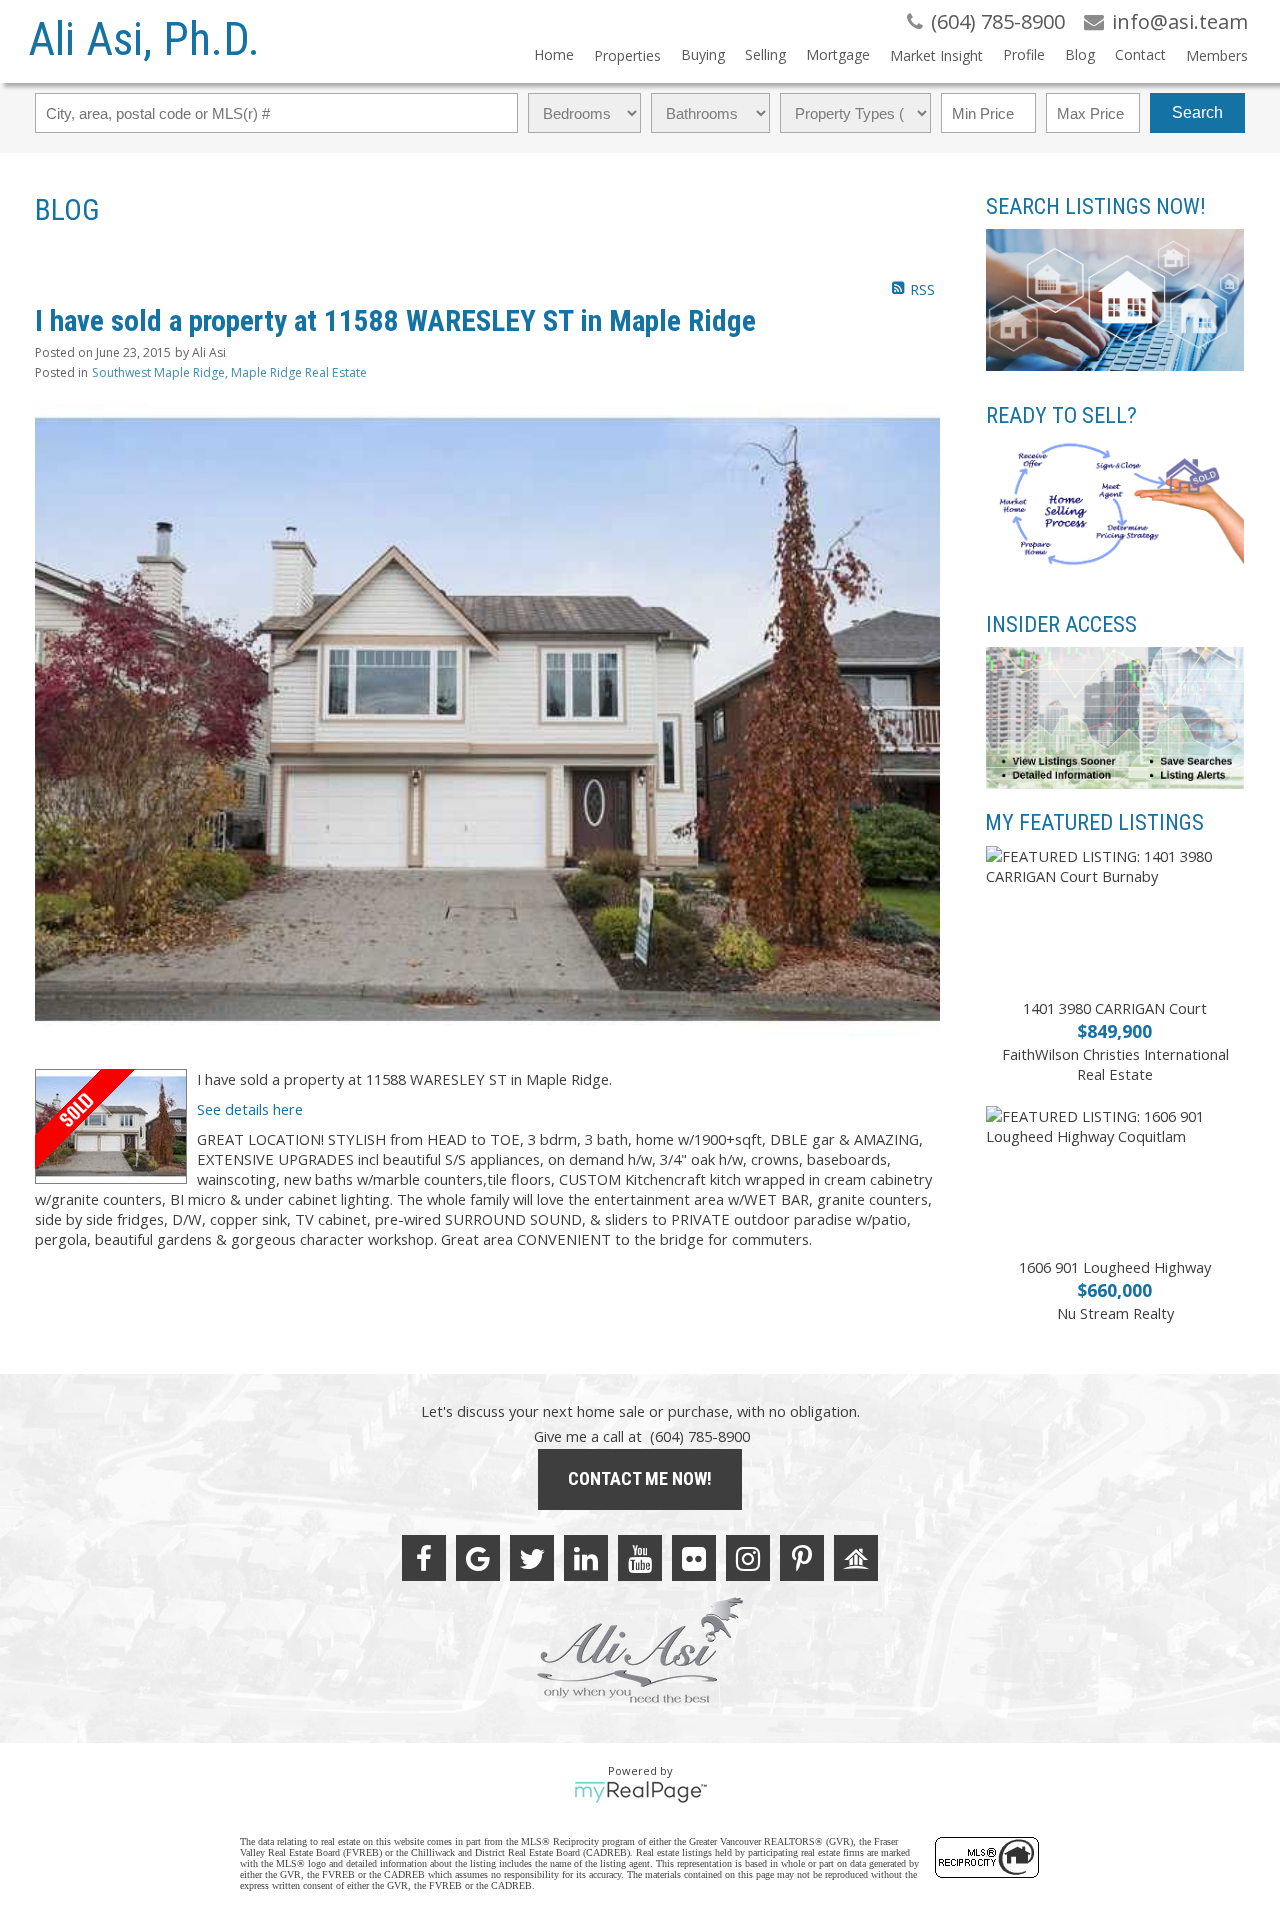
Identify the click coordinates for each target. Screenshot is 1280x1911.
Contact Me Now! (640, 1478)
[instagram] (748, 1558)
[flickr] (694, 1558)
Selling (765, 54)
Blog (1080, 54)
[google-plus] (478, 1558)
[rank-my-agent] (856, 1558)
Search (1197, 112)
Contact (1140, 54)
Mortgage (838, 54)
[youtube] (640, 1558)
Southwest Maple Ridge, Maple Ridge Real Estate (229, 372)
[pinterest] (802, 1558)
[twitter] (532, 1558)
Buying (703, 54)
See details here (250, 1109)
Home (554, 54)
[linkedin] (586, 1558)
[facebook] (424, 1558)
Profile (1024, 54)
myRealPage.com (640, 1792)
